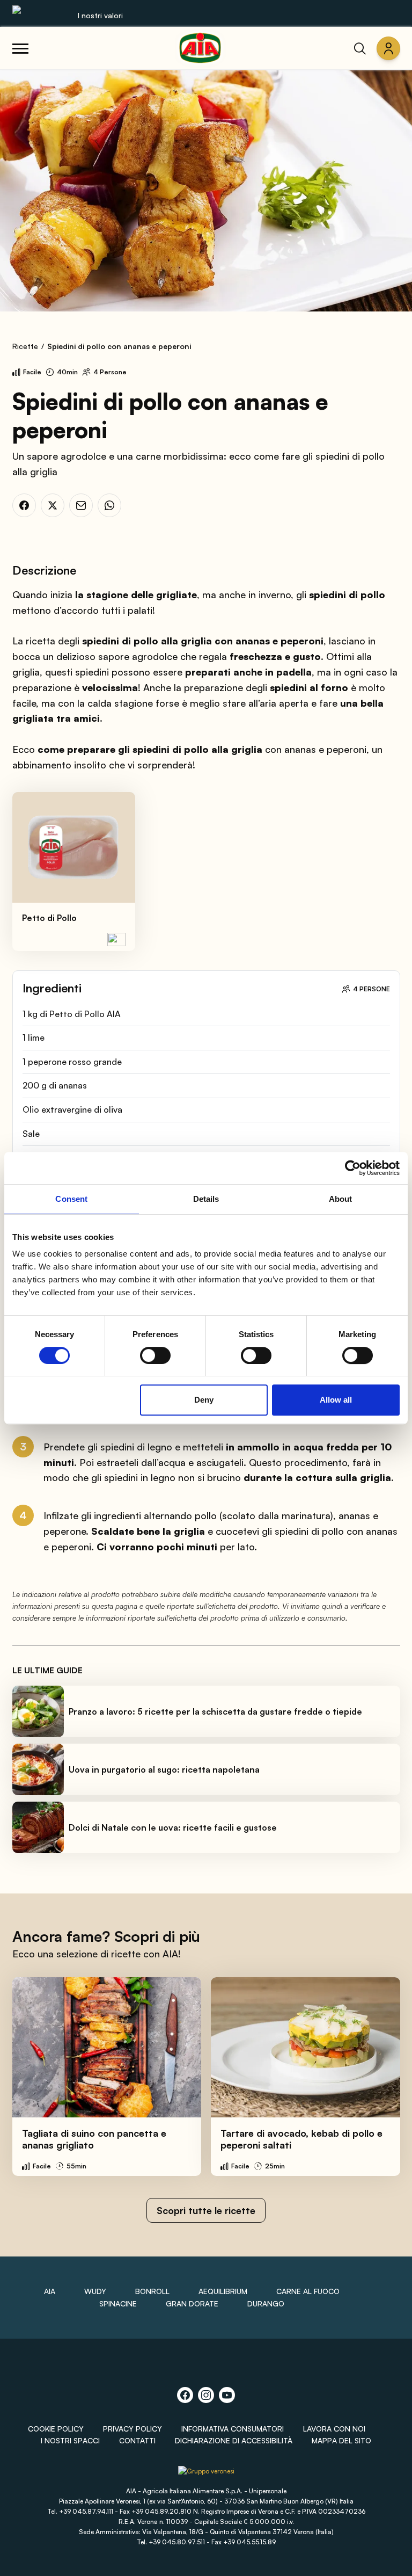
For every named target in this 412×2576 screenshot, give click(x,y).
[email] (81, 505)
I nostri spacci (70, 2440)
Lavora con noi (334, 2429)
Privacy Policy (133, 2429)
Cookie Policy (56, 2429)
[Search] (360, 48)
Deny (204, 1400)
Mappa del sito (341, 2440)
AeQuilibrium (223, 2291)
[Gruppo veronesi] (206, 2475)
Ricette (25, 346)
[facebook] (24, 505)
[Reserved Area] (388, 48)
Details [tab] (206, 1199)
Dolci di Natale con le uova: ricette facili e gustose (173, 1827)
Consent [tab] (71, 1199)
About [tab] (341, 1199)
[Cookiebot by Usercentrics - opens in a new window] (353, 1168)
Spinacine (118, 2303)
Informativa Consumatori (233, 2429)
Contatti (137, 2440)
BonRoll (152, 2291)
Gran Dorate (192, 2303)
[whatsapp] (109, 505)
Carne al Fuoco (308, 2291)
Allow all (336, 1400)
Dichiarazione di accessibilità (234, 2440)
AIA (50, 2291)
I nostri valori (100, 15)
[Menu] (20, 48)
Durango (266, 2303)
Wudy (95, 2291)
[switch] (155, 1355)
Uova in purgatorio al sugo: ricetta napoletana (164, 1769)
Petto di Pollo (49, 918)
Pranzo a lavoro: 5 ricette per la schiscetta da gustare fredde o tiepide (215, 1711)
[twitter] (53, 505)
